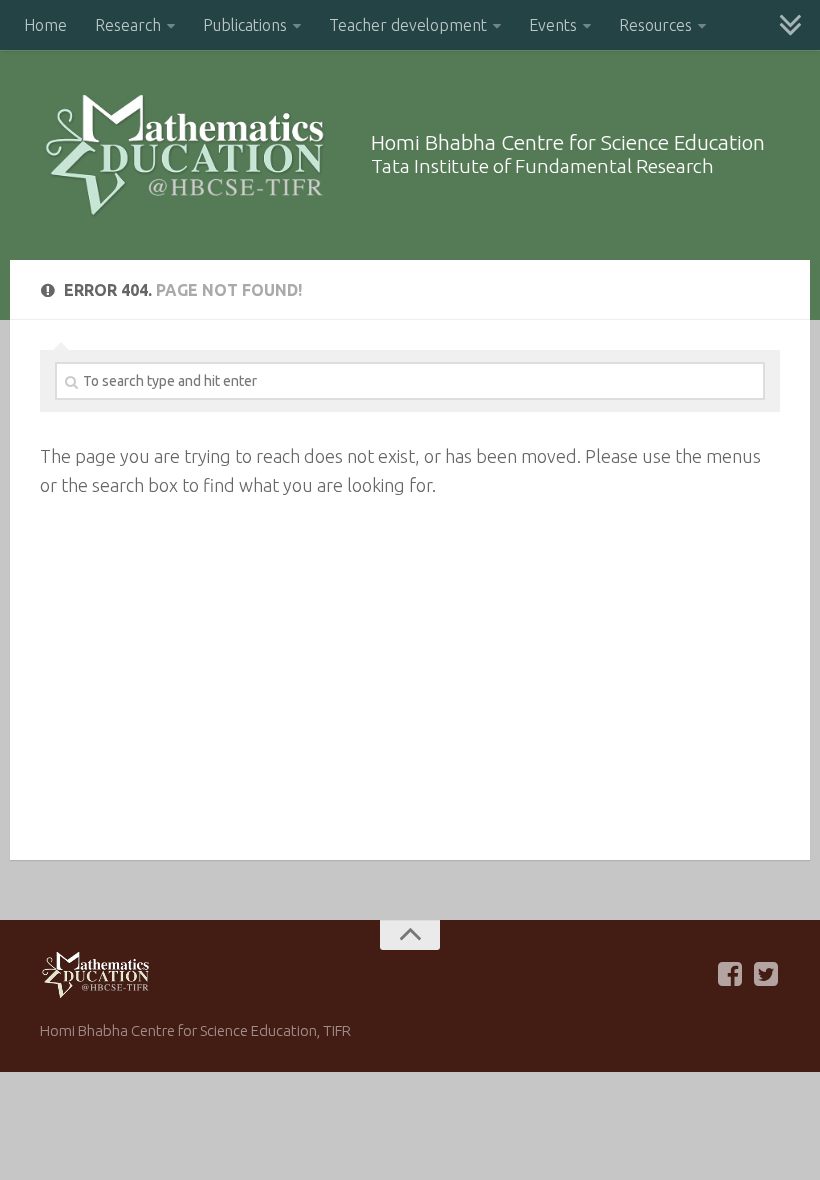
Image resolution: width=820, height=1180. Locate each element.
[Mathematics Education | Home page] (184, 155)
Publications (245, 25)
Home (45, 25)
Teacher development (408, 25)
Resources (655, 25)
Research (128, 25)
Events (553, 25)
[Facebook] (730, 974)
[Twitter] (766, 974)
